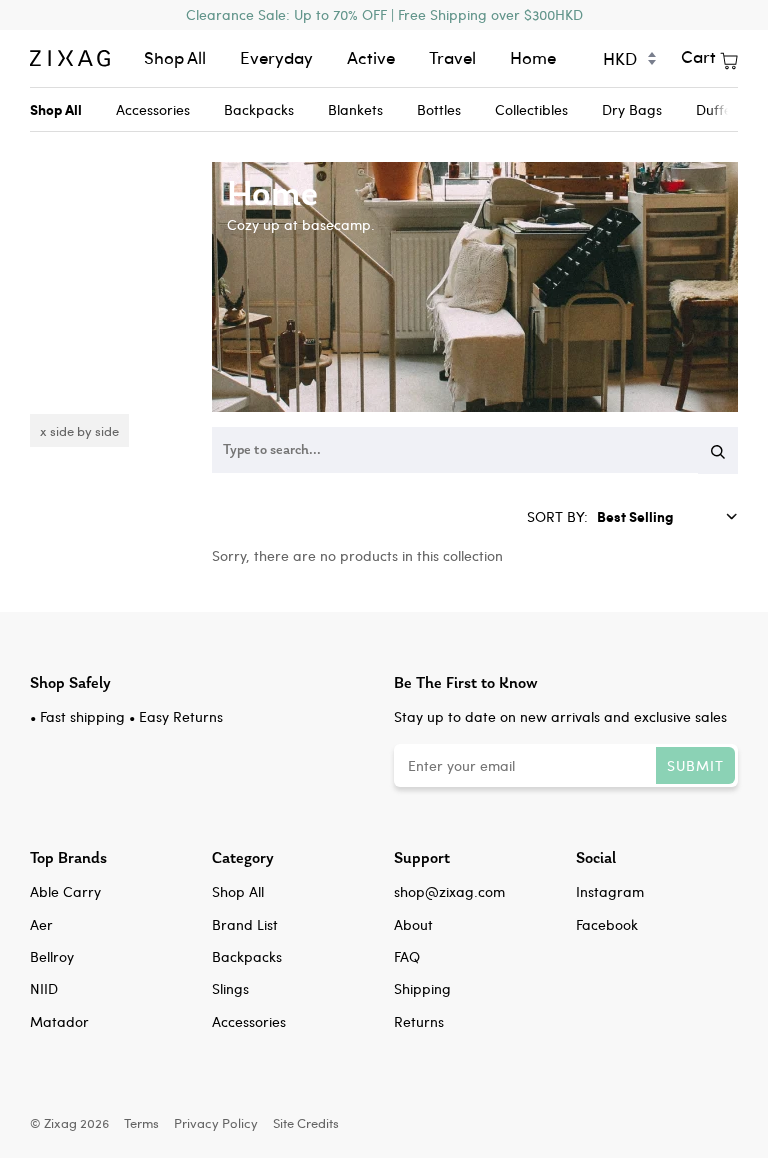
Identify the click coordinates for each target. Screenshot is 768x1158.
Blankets (355, 109)
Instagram (610, 891)
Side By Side (84, 430)
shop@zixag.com (449, 891)
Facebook (607, 924)
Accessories (153, 109)
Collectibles (531, 109)
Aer (41, 924)
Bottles (439, 109)
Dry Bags (632, 109)
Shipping (422, 988)
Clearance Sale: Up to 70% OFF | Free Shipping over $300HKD (384, 14)
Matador (59, 1021)
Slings (230, 988)
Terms (141, 1122)
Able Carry (65, 891)
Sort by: (559, 516)
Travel (452, 57)
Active (371, 57)
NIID (44, 988)
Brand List (245, 924)
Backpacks (259, 109)
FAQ (407, 956)
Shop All (175, 57)
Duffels (718, 109)
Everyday (276, 57)
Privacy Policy (216, 1122)
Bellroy (52, 956)
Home (533, 57)
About (413, 924)
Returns (419, 1021)
